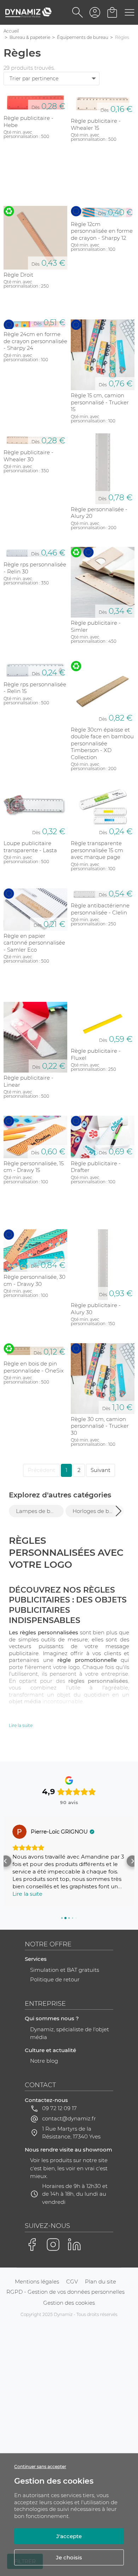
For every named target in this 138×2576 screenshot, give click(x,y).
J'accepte (69, 2536)
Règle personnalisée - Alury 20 (99, 513)
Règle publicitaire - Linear (28, 1081)
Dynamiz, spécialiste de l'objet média (70, 2033)
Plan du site (100, 2282)
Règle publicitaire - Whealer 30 (28, 456)
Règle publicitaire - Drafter (96, 1167)
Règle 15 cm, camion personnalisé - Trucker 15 (100, 402)
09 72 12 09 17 (59, 2108)
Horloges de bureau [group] (96, 1511)
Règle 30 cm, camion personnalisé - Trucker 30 (100, 1426)
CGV (72, 2282)
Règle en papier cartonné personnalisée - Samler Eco (34, 943)
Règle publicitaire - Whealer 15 (96, 124)
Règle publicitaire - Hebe (28, 122)
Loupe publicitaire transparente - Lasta (30, 847)
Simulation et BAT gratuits (65, 1970)
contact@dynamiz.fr (69, 2118)
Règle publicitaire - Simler (96, 626)
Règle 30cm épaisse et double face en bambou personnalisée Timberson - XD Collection (102, 743)
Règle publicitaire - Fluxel (96, 1054)
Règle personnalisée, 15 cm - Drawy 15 (34, 1167)
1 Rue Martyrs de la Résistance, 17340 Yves (71, 2133)
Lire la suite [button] (27, 1894)
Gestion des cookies (69, 2303)
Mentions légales (37, 2282)
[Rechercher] (78, 12)
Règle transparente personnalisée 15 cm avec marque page (97, 850)
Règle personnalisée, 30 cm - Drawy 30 (34, 1280)
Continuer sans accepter (40, 2467)
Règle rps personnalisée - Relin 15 (35, 688)
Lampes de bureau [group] (40, 1511)
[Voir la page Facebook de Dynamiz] (32, 2245)
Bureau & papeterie (30, 37)
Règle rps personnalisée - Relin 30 (35, 568)
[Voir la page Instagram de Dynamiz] (53, 2245)
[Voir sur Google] (19, 1832)
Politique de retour (55, 1979)
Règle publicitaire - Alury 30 (96, 1309)
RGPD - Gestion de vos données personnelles (65, 2292)
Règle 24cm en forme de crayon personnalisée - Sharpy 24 (35, 341)
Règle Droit (18, 275)
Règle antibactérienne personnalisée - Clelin (100, 909)
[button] (119, 1511)
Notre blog (44, 2061)
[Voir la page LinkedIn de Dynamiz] (74, 2245)
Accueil (11, 31)
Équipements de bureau (83, 37)
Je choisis (69, 2557)
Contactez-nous (46, 2100)
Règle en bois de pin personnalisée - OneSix (34, 1367)
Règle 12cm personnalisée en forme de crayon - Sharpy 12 (102, 231)
